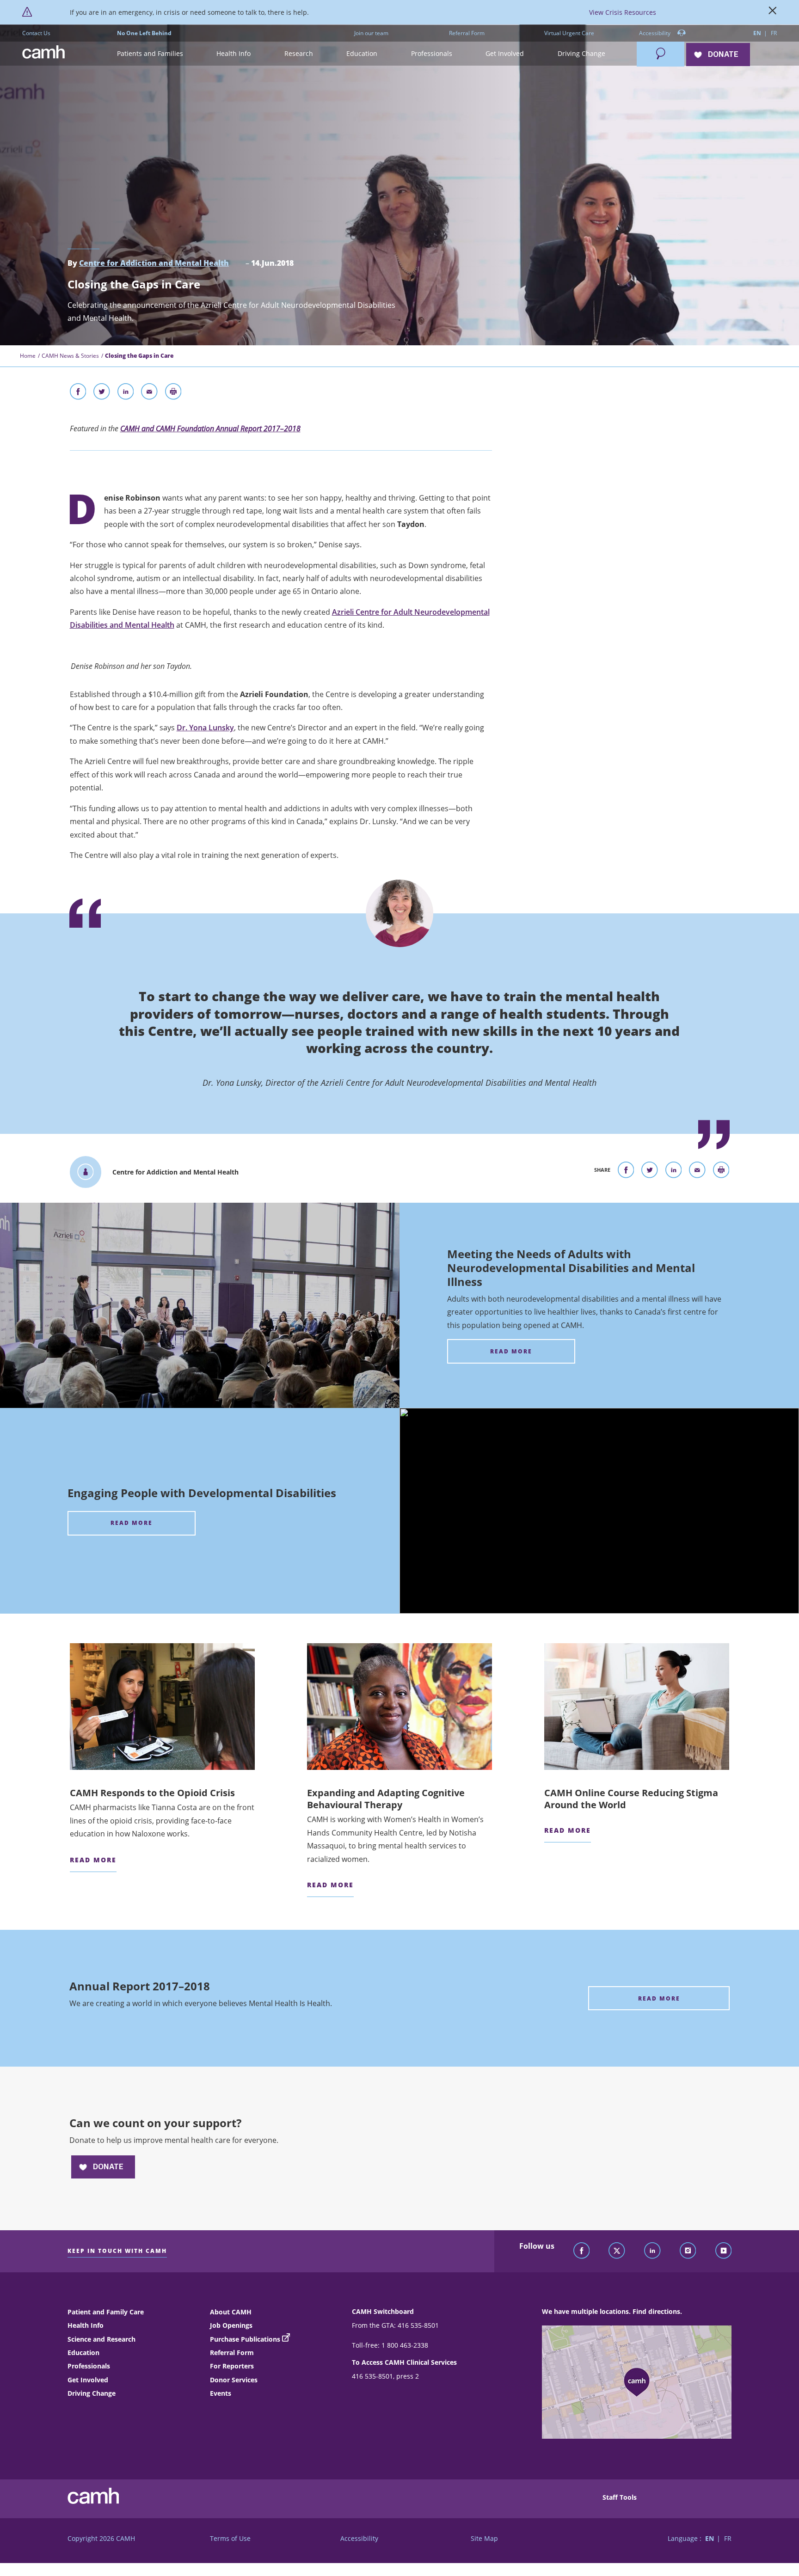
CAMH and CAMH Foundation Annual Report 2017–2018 (210, 428)
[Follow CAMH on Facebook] (582, 2251)
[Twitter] (617, 2251)
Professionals (89, 2366)
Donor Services (234, 2380)
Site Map (484, 2538)
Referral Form (467, 33)
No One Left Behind (144, 33)
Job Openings (231, 2325)
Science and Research (101, 2339)
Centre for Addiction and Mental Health (154, 263)
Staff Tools (620, 2497)
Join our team (371, 33)
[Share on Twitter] (102, 393)
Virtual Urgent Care (569, 33)
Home (28, 356)
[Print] (173, 393)
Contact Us (36, 33)
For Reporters (232, 2366)
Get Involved (88, 2380)
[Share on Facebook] (78, 393)
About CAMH (231, 2312)
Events (221, 2393)
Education (83, 2353)
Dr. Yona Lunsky (205, 728)
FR (774, 33)
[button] (150, 54)
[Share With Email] (149, 393)
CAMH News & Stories (70, 356)
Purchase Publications (245, 2339)
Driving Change (92, 2393)
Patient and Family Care (106, 2312)
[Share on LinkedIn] (126, 393)
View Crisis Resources (623, 12)
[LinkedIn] (652, 2251)
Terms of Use (230, 2538)
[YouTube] (724, 2251)
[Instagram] (688, 2251)
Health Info (86, 2325)
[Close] (773, 12)
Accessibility (655, 33)
